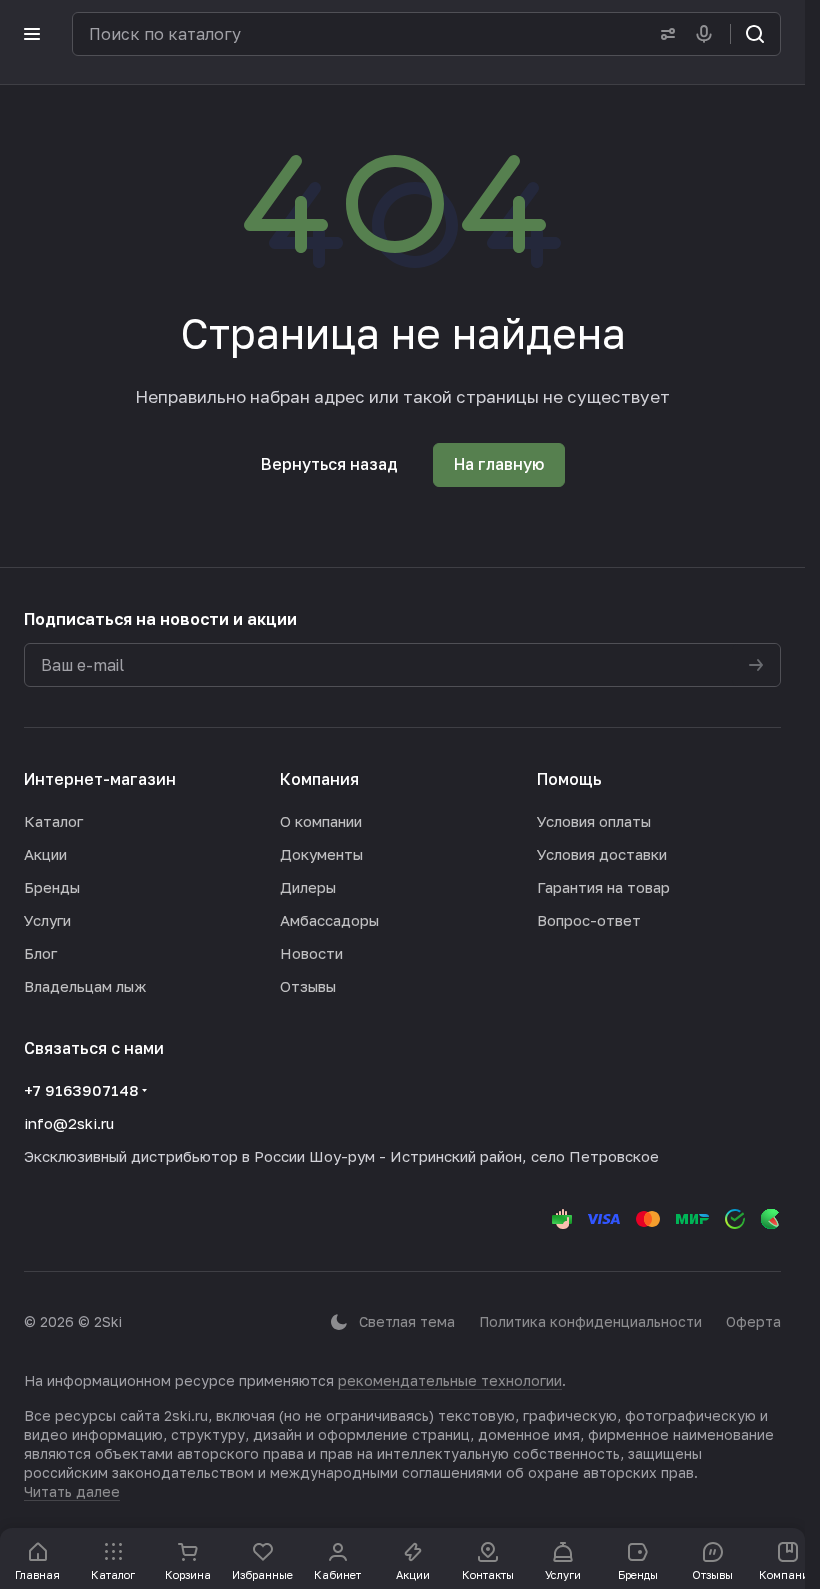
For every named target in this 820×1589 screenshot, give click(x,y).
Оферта (753, 1321)
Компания (319, 779)
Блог (40, 953)
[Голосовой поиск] (708, 34)
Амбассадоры (329, 920)
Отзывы (308, 986)
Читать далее (72, 1491)
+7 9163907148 (81, 1090)
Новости (311, 953)
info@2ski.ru (69, 1123)
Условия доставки (602, 854)
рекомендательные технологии (450, 1380)
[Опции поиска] (664, 34)
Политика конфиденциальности (590, 1321)
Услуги (47, 920)
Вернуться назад (329, 464)
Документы (321, 854)
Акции (45, 854)
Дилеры (308, 887)
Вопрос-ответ (589, 920)
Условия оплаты (594, 821)
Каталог (53, 821)
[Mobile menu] (32, 34)
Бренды (52, 887)
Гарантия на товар (603, 887)
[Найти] (755, 34)
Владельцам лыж (85, 986)
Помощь (569, 779)
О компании (321, 821)
